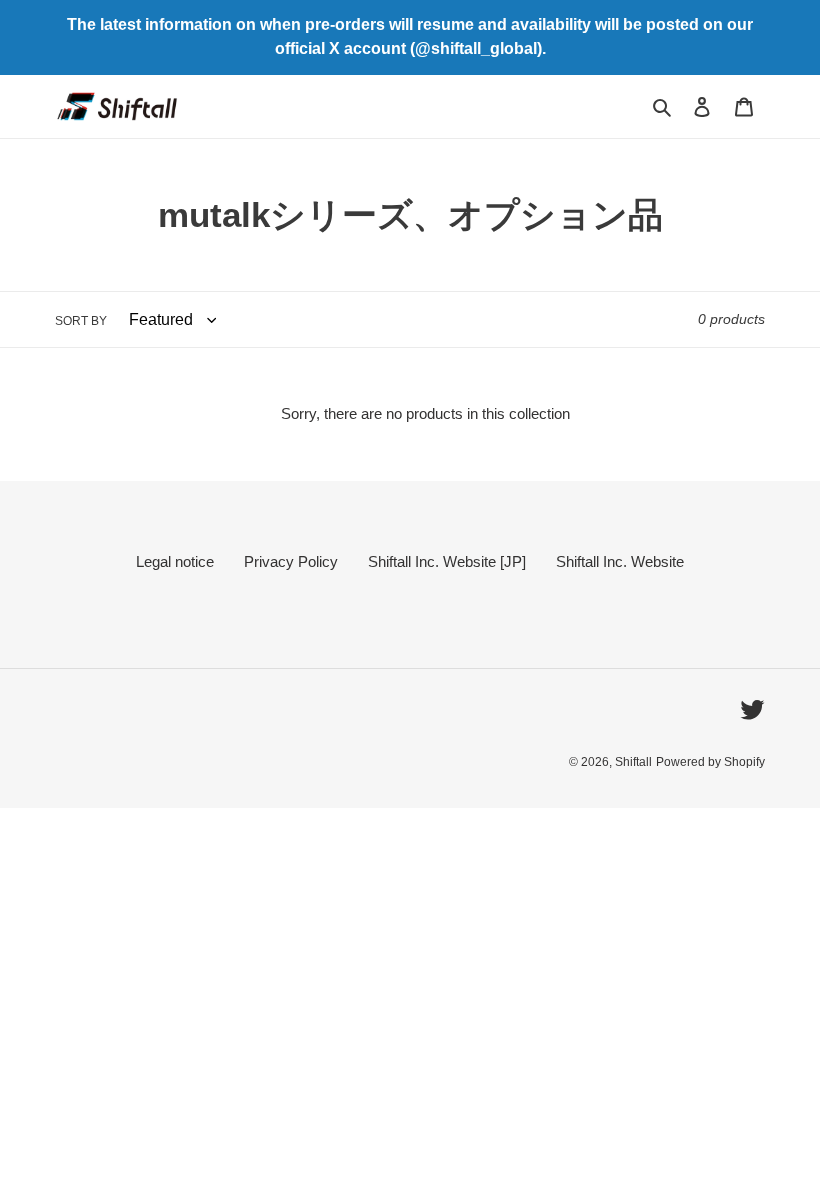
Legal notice (175, 561)
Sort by (81, 321)
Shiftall (633, 762)
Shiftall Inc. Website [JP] (447, 561)
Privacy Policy (291, 561)
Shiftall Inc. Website (620, 561)
